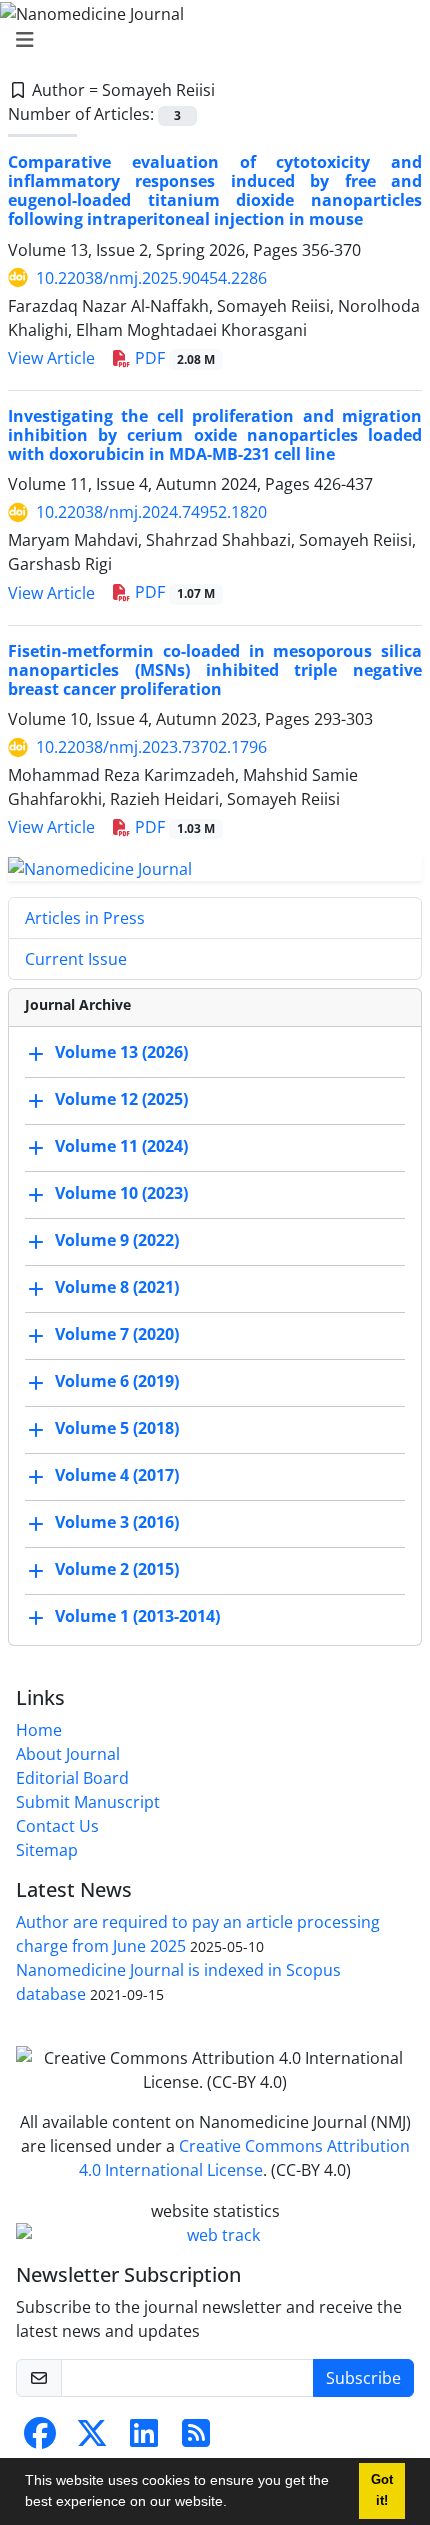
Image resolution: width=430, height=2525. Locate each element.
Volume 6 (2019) (117, 1381)
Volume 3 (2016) (117, 1522)
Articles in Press (85, 918)
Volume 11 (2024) (121, 1146)
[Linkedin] (144, 2439)
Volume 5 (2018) (117, 1428)
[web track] (215, 2235)
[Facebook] (40, 2439)
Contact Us (57, 1826)
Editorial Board (72, 1778)
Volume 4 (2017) (117, 1475)
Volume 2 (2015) (117, 1569)
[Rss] (196, 2439)
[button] (234, 2504)
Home (39, 1730)
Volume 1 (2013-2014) (137, 1616)
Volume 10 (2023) (121, 1193)
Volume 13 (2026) (121, 1052)
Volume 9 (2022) (117, 1240)
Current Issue (76, 959)
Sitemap (47, 1850)
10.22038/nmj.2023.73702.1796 (151, 747)
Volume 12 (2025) (121, 1099)
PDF (173, 358)
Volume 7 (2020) (117, 1334)
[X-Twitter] (92, 2439)
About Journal (68, 1754)
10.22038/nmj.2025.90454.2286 (151, 278)
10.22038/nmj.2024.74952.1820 (151, 512)
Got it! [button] (382, 2490)
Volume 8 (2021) (117, 1287)
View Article (51, 358)
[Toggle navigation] (209, 40)
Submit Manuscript (88, 1802)
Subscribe (363, 2378)
